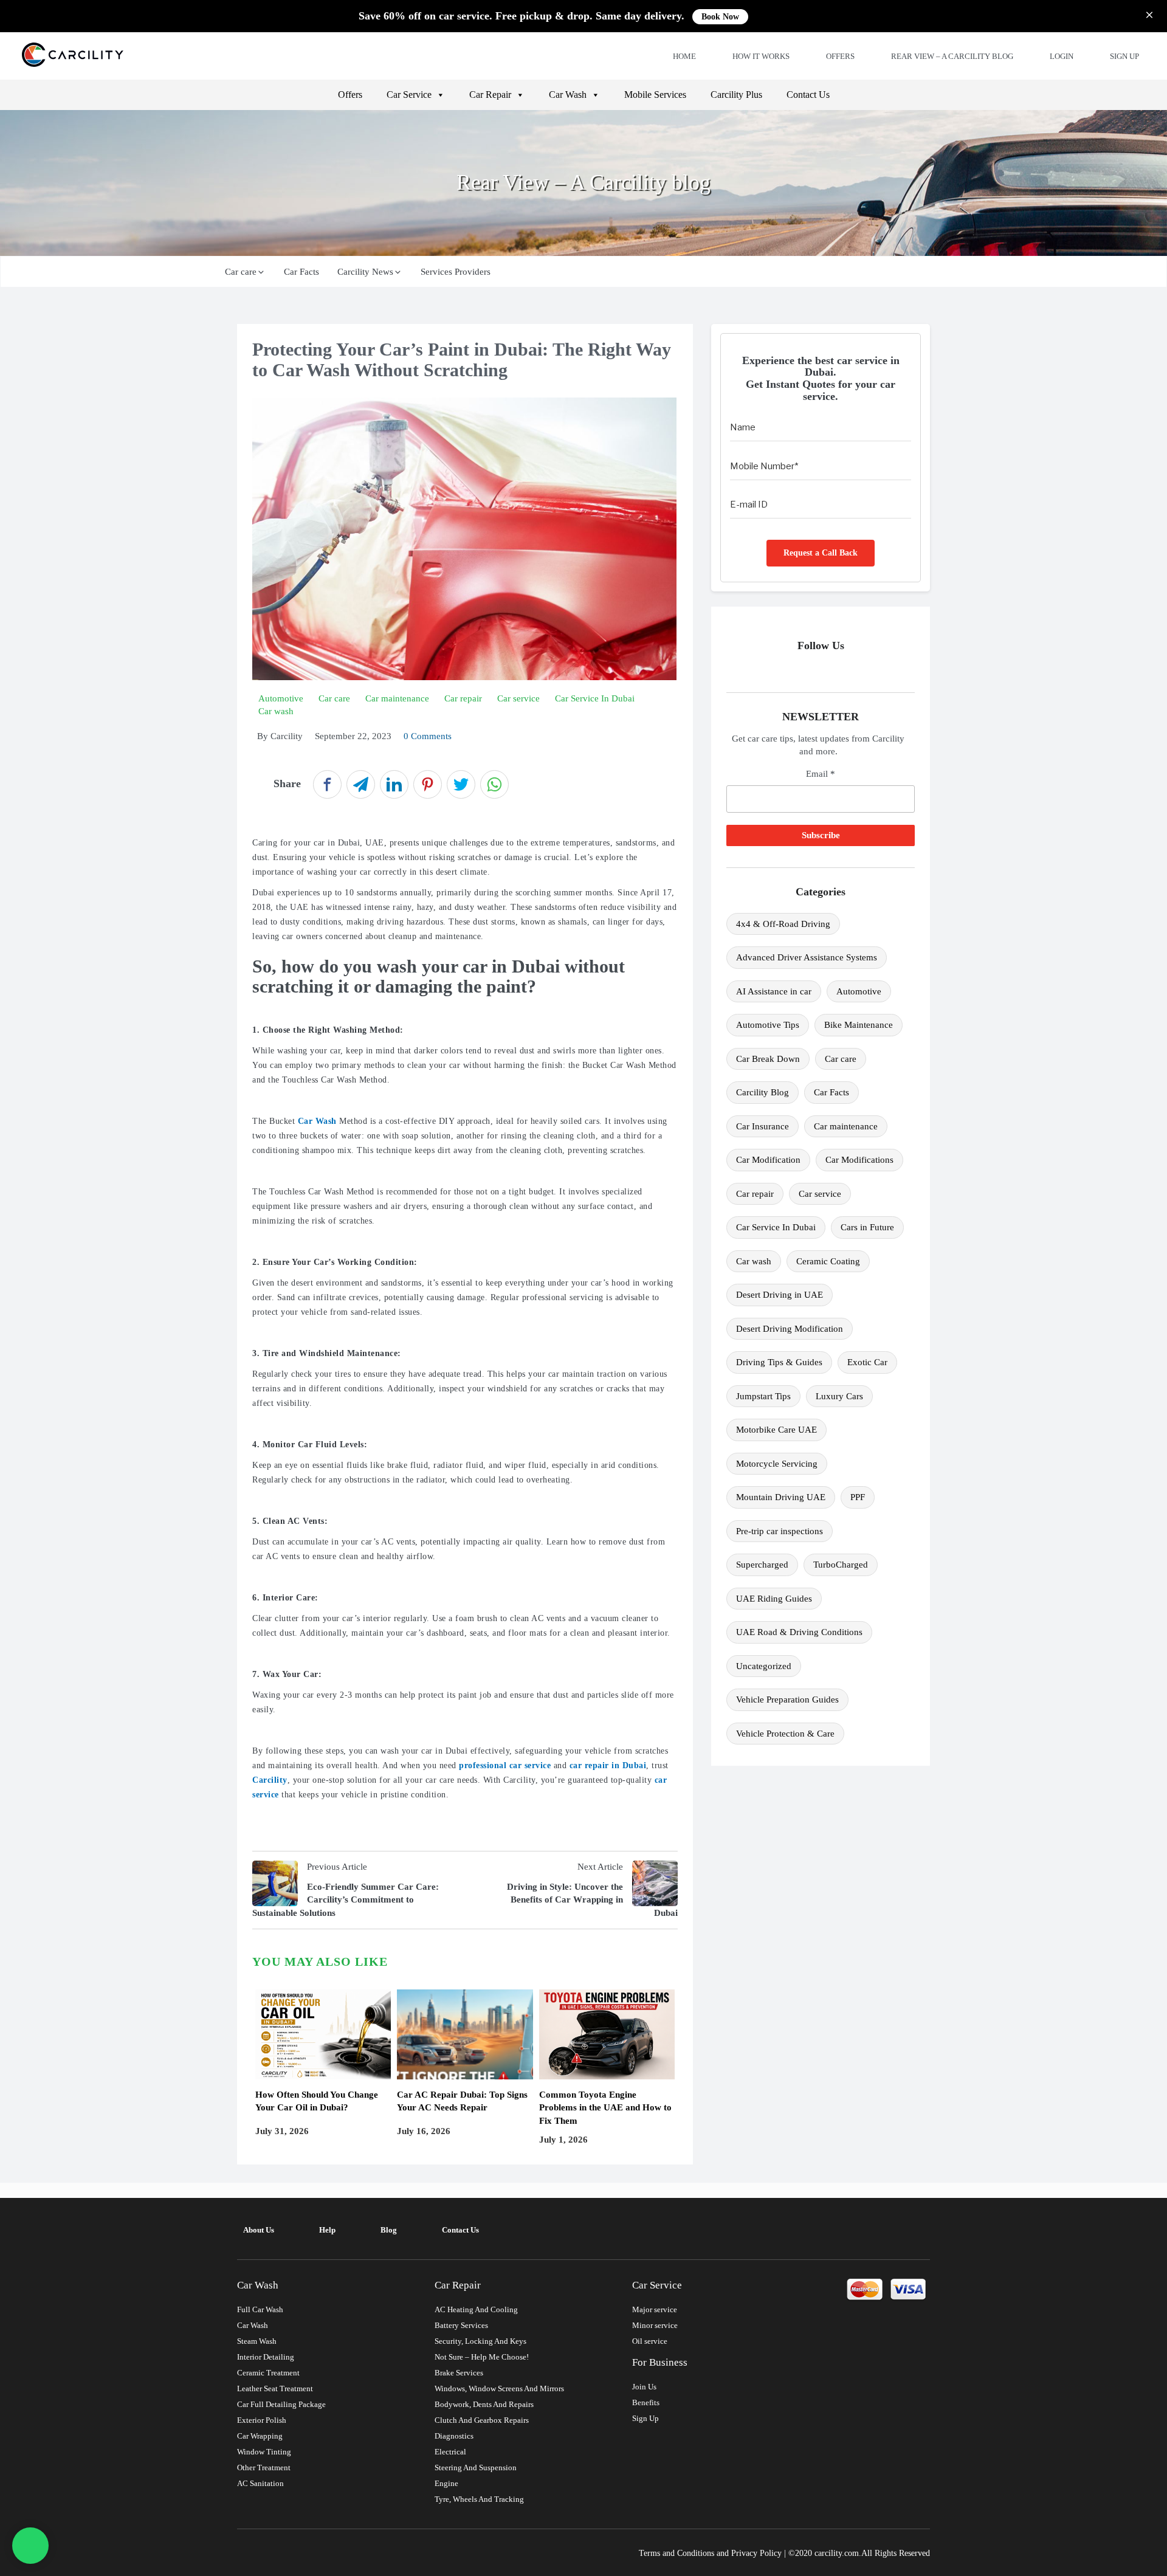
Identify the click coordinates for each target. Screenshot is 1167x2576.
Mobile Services (655, 95)
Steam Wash (257, 2341)
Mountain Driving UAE (781, 1497)
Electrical (450, 2452)
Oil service (650, 2341)
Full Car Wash (260, 2309)
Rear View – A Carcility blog (952, 56)
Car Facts (301, 272)
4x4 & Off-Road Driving (783, 924)
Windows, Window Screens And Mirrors (499, 2388)
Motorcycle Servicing (777, 1464)
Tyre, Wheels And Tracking (479, 2499)
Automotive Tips (768, 1025)
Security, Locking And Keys (480, 2341)
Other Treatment (264, 2468)
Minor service (655, 2325)
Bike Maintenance (859, 1025)
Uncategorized (764, 1666)
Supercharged (762, 1565)
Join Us (644, 2387)
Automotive (859, 991)
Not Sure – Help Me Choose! (482, 2357)
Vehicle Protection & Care (785, 1734)
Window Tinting (264, 2452)
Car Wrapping (260, 2436)
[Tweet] (461, 784)
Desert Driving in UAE (780, 1295)
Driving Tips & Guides (779, 1362)
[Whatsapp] (31, 2546)
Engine (446, 2483)
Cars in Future (867, 1227)
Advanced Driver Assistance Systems (807, 957)
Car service (820, 1194)
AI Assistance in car (774, 991)
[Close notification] (1149, 16)
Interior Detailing (266, 2357)
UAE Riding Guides (774, 1599)
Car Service (409, 95)
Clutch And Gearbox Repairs (482, 2420)
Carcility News (365, 272)
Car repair (755, 1194)
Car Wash (568, 95)
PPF (858, 1497)
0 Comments (428, 736)
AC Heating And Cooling (476, 2309)
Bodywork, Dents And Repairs (484, 2404)
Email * (821, 774)
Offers (840, 56)
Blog (389, 2230)
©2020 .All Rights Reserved (859, 2553)
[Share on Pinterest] (428, 784)
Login (1062, 56)
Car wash (754, 1261)
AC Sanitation (260, 2483)
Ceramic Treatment (268, 2373)
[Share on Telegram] (361, 784)
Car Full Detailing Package (281, 2404)
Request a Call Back (821, 553)
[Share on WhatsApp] (494, 784)
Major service (655, 2309)
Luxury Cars (839, 1396)
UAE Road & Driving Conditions (799, 1632)
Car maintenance (846, 1126)
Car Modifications (859, 1160)
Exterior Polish (262, 2420)
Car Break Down (768, 1059)
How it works (761, 56)
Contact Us (808, 95)
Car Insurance (763, 1126)
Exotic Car (867, 1362)
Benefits (646, 2402)
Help (327, 2230)
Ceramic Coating (828, 1261)
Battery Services (461, 2325)
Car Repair (490, 95)
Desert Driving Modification (790, 1329)
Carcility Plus (736, 95)
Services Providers (456, 272)
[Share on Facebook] (327, 784)
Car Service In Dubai (776, 1227)
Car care (241, 272)
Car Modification (768, 1160)
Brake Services (459, 2373)
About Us (259, 2230)
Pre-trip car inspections (780, 1531)
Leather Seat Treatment (275, 2388)
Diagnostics (454, 2436)
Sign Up (1124, 56)
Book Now (720, 17)
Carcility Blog (763, 1092)
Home (684, 56)
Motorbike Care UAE (776, 1430)
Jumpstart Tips (763, 1396)
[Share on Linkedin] (394, 784)
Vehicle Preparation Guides (787, 1700)
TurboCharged (841, 1565)
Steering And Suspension (476, 2468)
